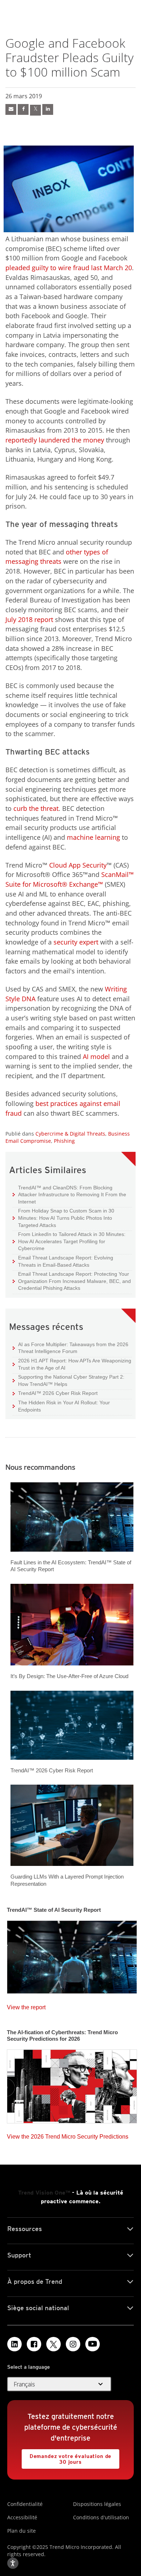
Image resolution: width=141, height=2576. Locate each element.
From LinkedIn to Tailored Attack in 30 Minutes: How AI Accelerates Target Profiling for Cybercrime (69, 1241)
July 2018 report (29, 619)
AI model (96, 1056)
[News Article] (72, 1955)
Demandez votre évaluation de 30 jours (67, 2457)
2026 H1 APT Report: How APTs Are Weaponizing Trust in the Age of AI (72, 1364)
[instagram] (73, 2344)
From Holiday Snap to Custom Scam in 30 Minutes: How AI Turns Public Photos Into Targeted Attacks (63, 1218)
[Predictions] (72, 2084)
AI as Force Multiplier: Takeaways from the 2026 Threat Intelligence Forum (70, 1348)
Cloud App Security (78, 865)
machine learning (93, 837)
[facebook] (11, 109)
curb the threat (36, 808)
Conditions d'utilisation (101, 2517)
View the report (26, 2006)
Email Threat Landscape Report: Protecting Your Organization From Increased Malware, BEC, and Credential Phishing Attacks (72, 1281)
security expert (76, 942)
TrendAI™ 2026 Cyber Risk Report (58, 1393)
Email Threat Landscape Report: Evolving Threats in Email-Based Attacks (63, 1261)
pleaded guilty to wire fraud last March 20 (69, 268)
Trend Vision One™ (44, 2193)
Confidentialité (25, 2504)
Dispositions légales (97, 2504)
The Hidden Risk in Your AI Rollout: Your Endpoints (61, 1406)
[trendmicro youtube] (93, 2344)
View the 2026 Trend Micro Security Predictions (68, 2135)
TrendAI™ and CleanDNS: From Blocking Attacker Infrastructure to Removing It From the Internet (69, 1194)
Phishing (64, 1141)
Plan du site (22, 2531)
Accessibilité (22, 2517)
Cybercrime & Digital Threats (70, 1134)
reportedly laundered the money (55, 440)
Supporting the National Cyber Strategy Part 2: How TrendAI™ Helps (69, 1380)
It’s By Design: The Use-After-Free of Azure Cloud (69, 1676)
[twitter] (35, 110)
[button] (59, 2384)
